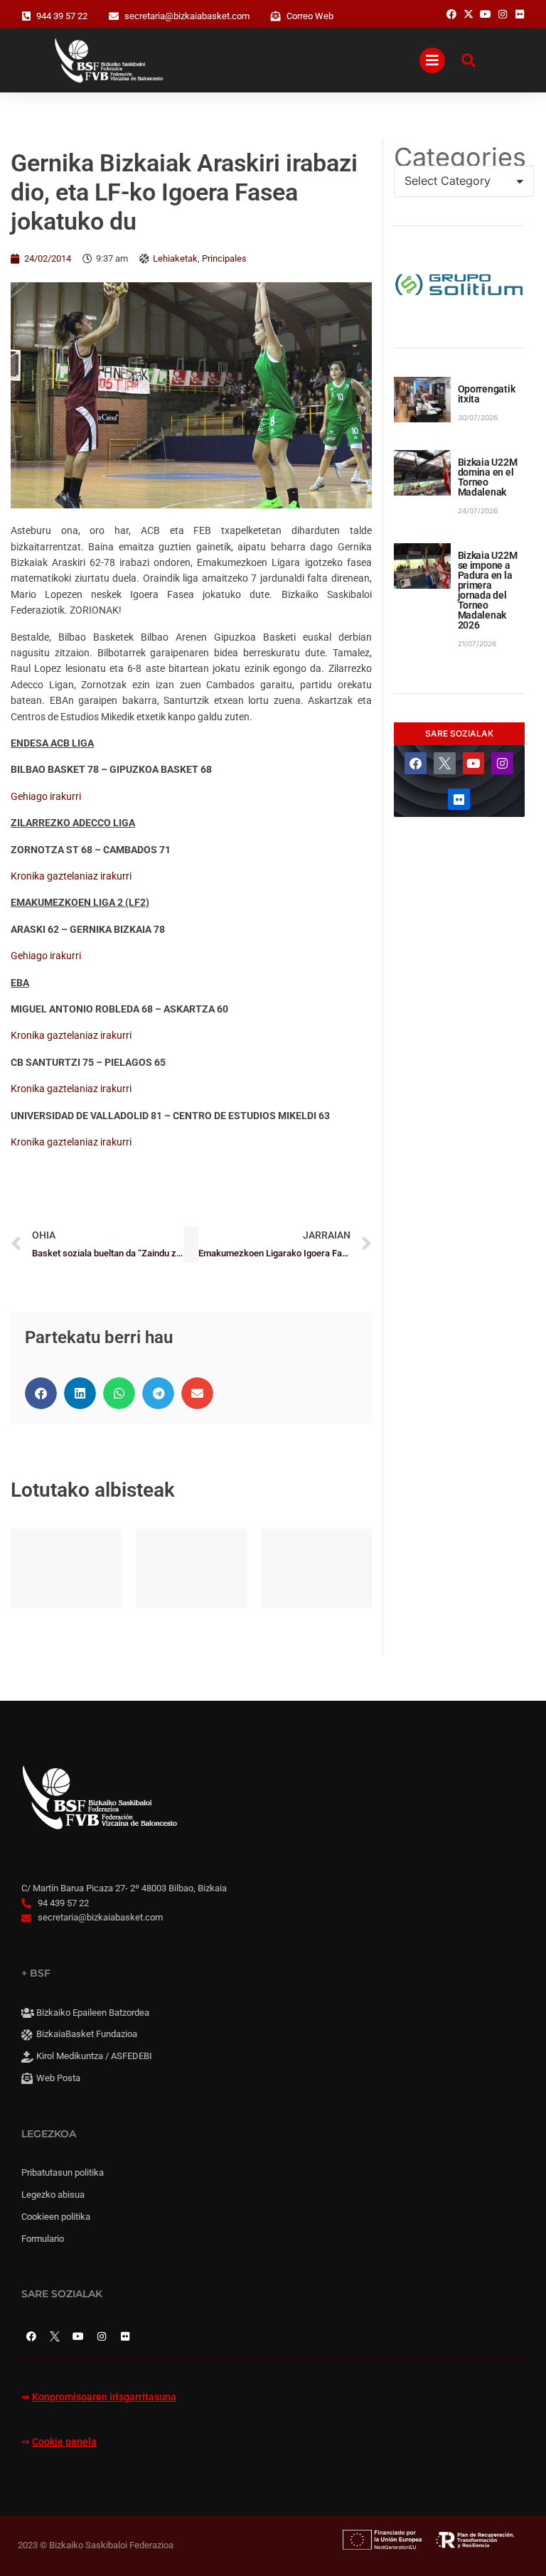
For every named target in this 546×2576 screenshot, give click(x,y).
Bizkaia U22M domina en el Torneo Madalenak (488, 477)
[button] (41, 1393)
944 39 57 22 (62, 16)
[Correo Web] (276, 16)
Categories (459, 157)
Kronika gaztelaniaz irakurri (71, 876)
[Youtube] (474, 763)
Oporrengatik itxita (487, 394)
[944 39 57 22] (26, 16)
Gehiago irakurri (46, 796)
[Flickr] (459, 800)
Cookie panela (64, 2442)
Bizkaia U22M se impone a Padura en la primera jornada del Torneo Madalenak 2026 (488, 590)
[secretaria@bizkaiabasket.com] (114, 16)
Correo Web (310, 16)
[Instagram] (502, 763)
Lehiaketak (175, 258)
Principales (224, 258)
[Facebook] (416, 763)
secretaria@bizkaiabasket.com (187, 16)
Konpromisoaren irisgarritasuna (104, 2397)
